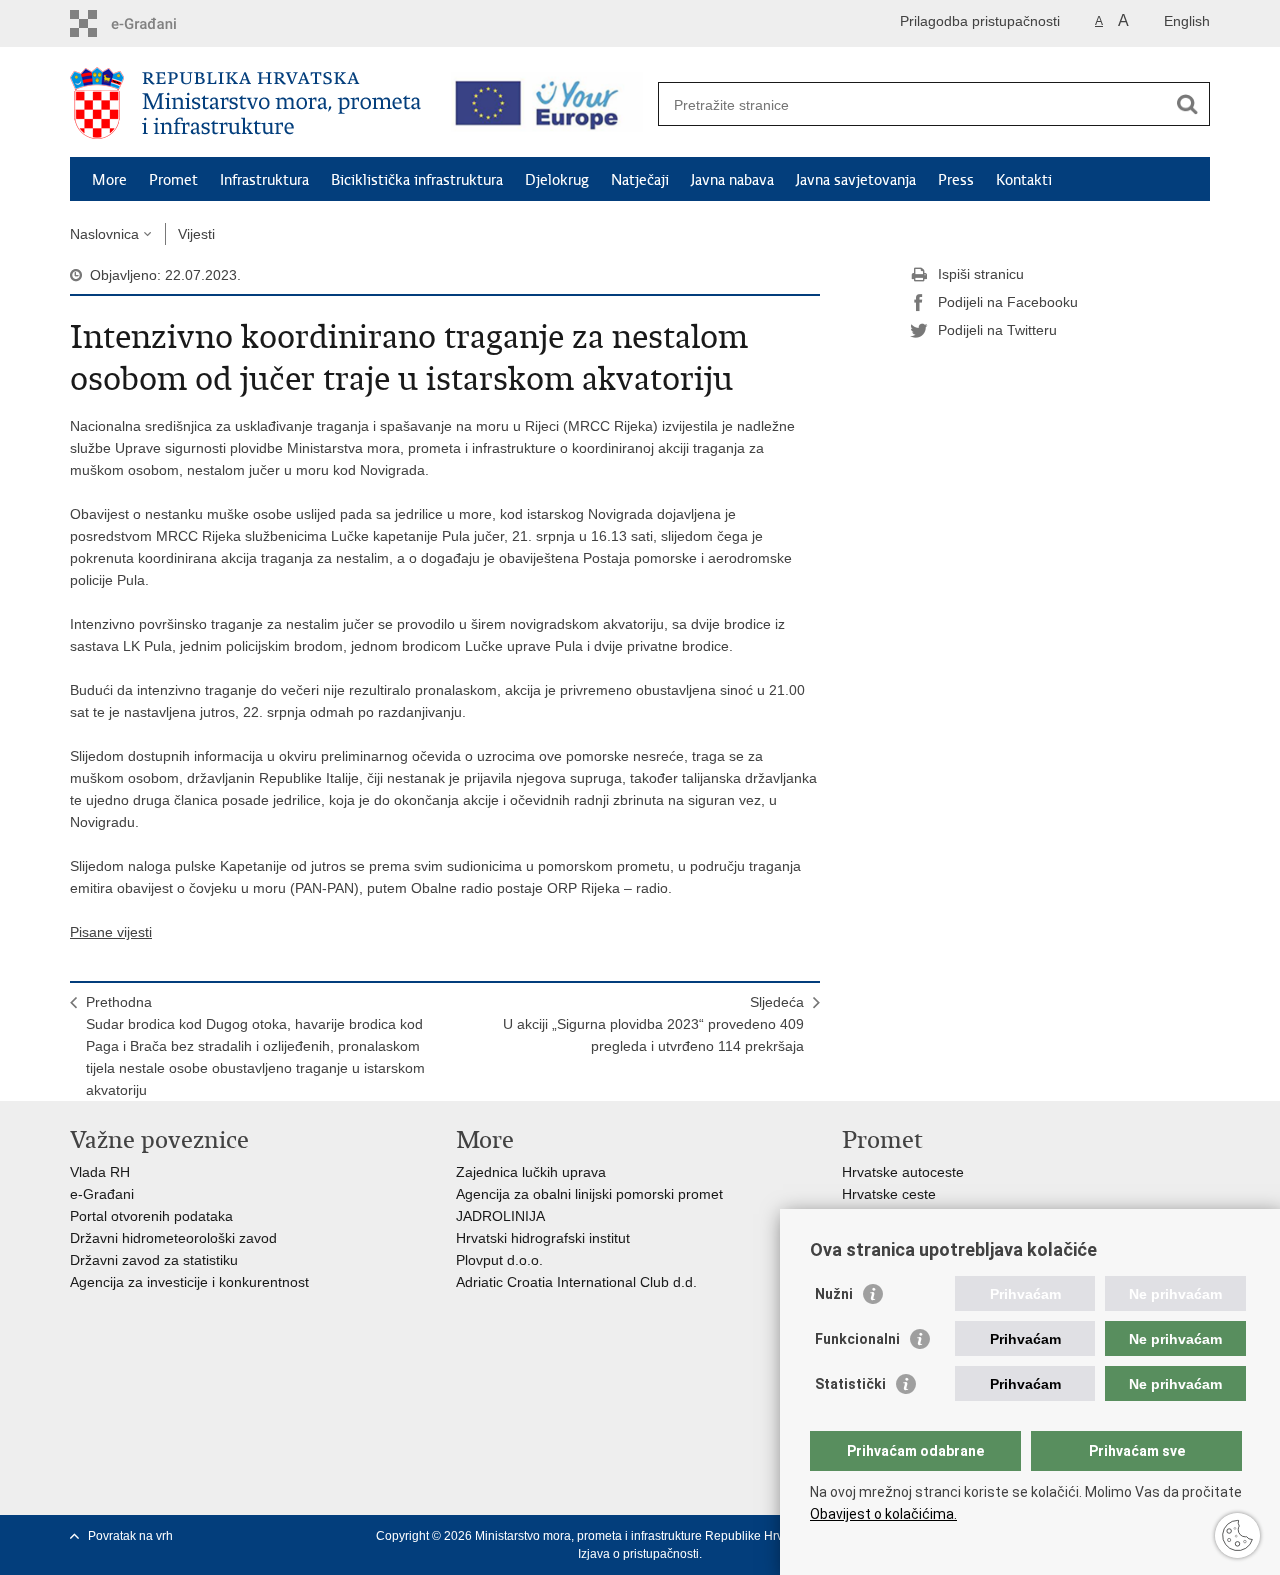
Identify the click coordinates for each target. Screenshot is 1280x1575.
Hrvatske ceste (889, 1194)
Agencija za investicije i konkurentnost (189, 1282)
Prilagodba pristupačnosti (980, 21)
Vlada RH (100, 1172)
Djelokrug (557, 180)
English (1187, 21)
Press (956, 180)
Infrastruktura (264, 180)
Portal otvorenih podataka (151, 1216)
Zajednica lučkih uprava (531, 1172)
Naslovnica (104, 234)
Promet (173, 180)
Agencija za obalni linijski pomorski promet (589, 1194)
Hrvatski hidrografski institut (543, 1238)
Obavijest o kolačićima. (883, 1514)
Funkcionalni (857, 1339)
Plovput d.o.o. (499, 1260)
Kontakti (1024, 180)
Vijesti (196, 234)
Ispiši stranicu (981, 274)
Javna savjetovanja (856, 180)
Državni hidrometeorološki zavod (173, 1238)
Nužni (834, 1294)
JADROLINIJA (500, 1216)
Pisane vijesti (111, 932)
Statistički (850, 1384)
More (109, 180)
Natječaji (640, 180)
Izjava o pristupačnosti (638, 1554)
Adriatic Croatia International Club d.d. (576, 1282)
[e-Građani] (155, 23)
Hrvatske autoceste (903, 1172)
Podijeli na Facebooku (1008, 302)
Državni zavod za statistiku (154, 1260)
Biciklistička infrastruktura (417, 180)
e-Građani (102, 1194)
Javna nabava (732, 180)
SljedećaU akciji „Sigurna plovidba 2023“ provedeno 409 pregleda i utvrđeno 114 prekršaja (653, 1024)
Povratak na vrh (130, 1536)
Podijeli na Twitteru (997, 330)
